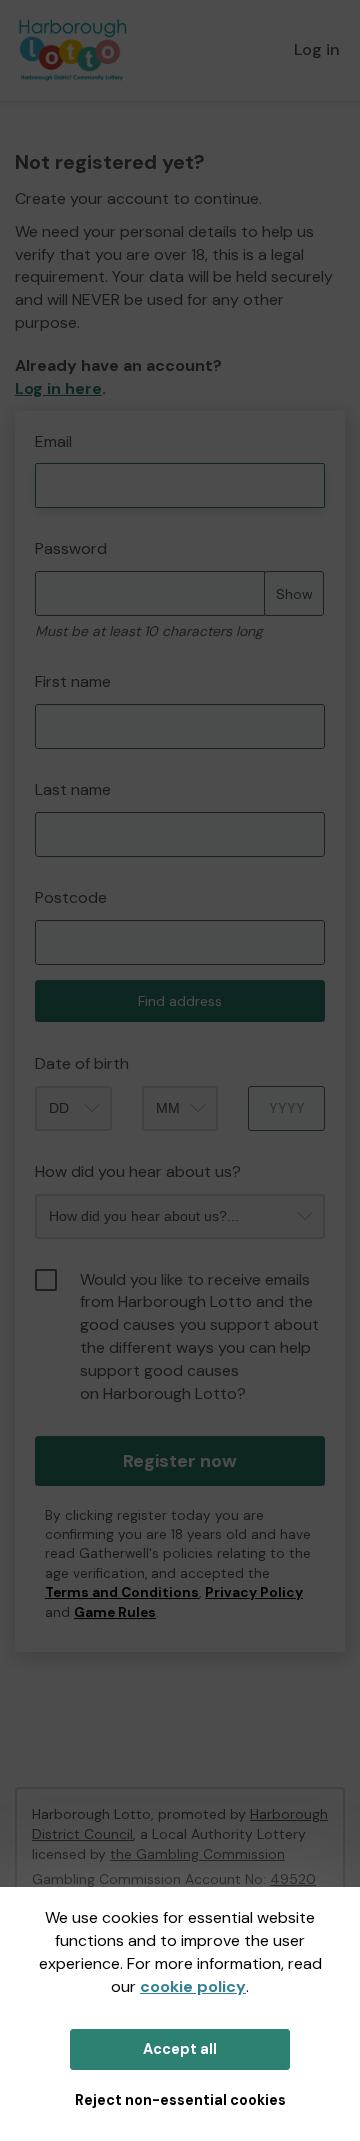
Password (71, 548)
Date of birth (82, 1063)
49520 (293, 1879)
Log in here (58, 388)
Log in (317, 49)
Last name (73, 789)
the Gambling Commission (197, 1854)
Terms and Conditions (122, 1592)
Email (53, 441)
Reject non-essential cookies (180, 2100)
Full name (33, 421)
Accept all (180, 2049)
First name (73, 681)
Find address (180, 1001)
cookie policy (193, 1986)
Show (294, 594)
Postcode (71, 897)
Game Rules (115, 1612)
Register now (180, 1461)
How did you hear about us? (138, 1171)
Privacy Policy (254, 1592)
